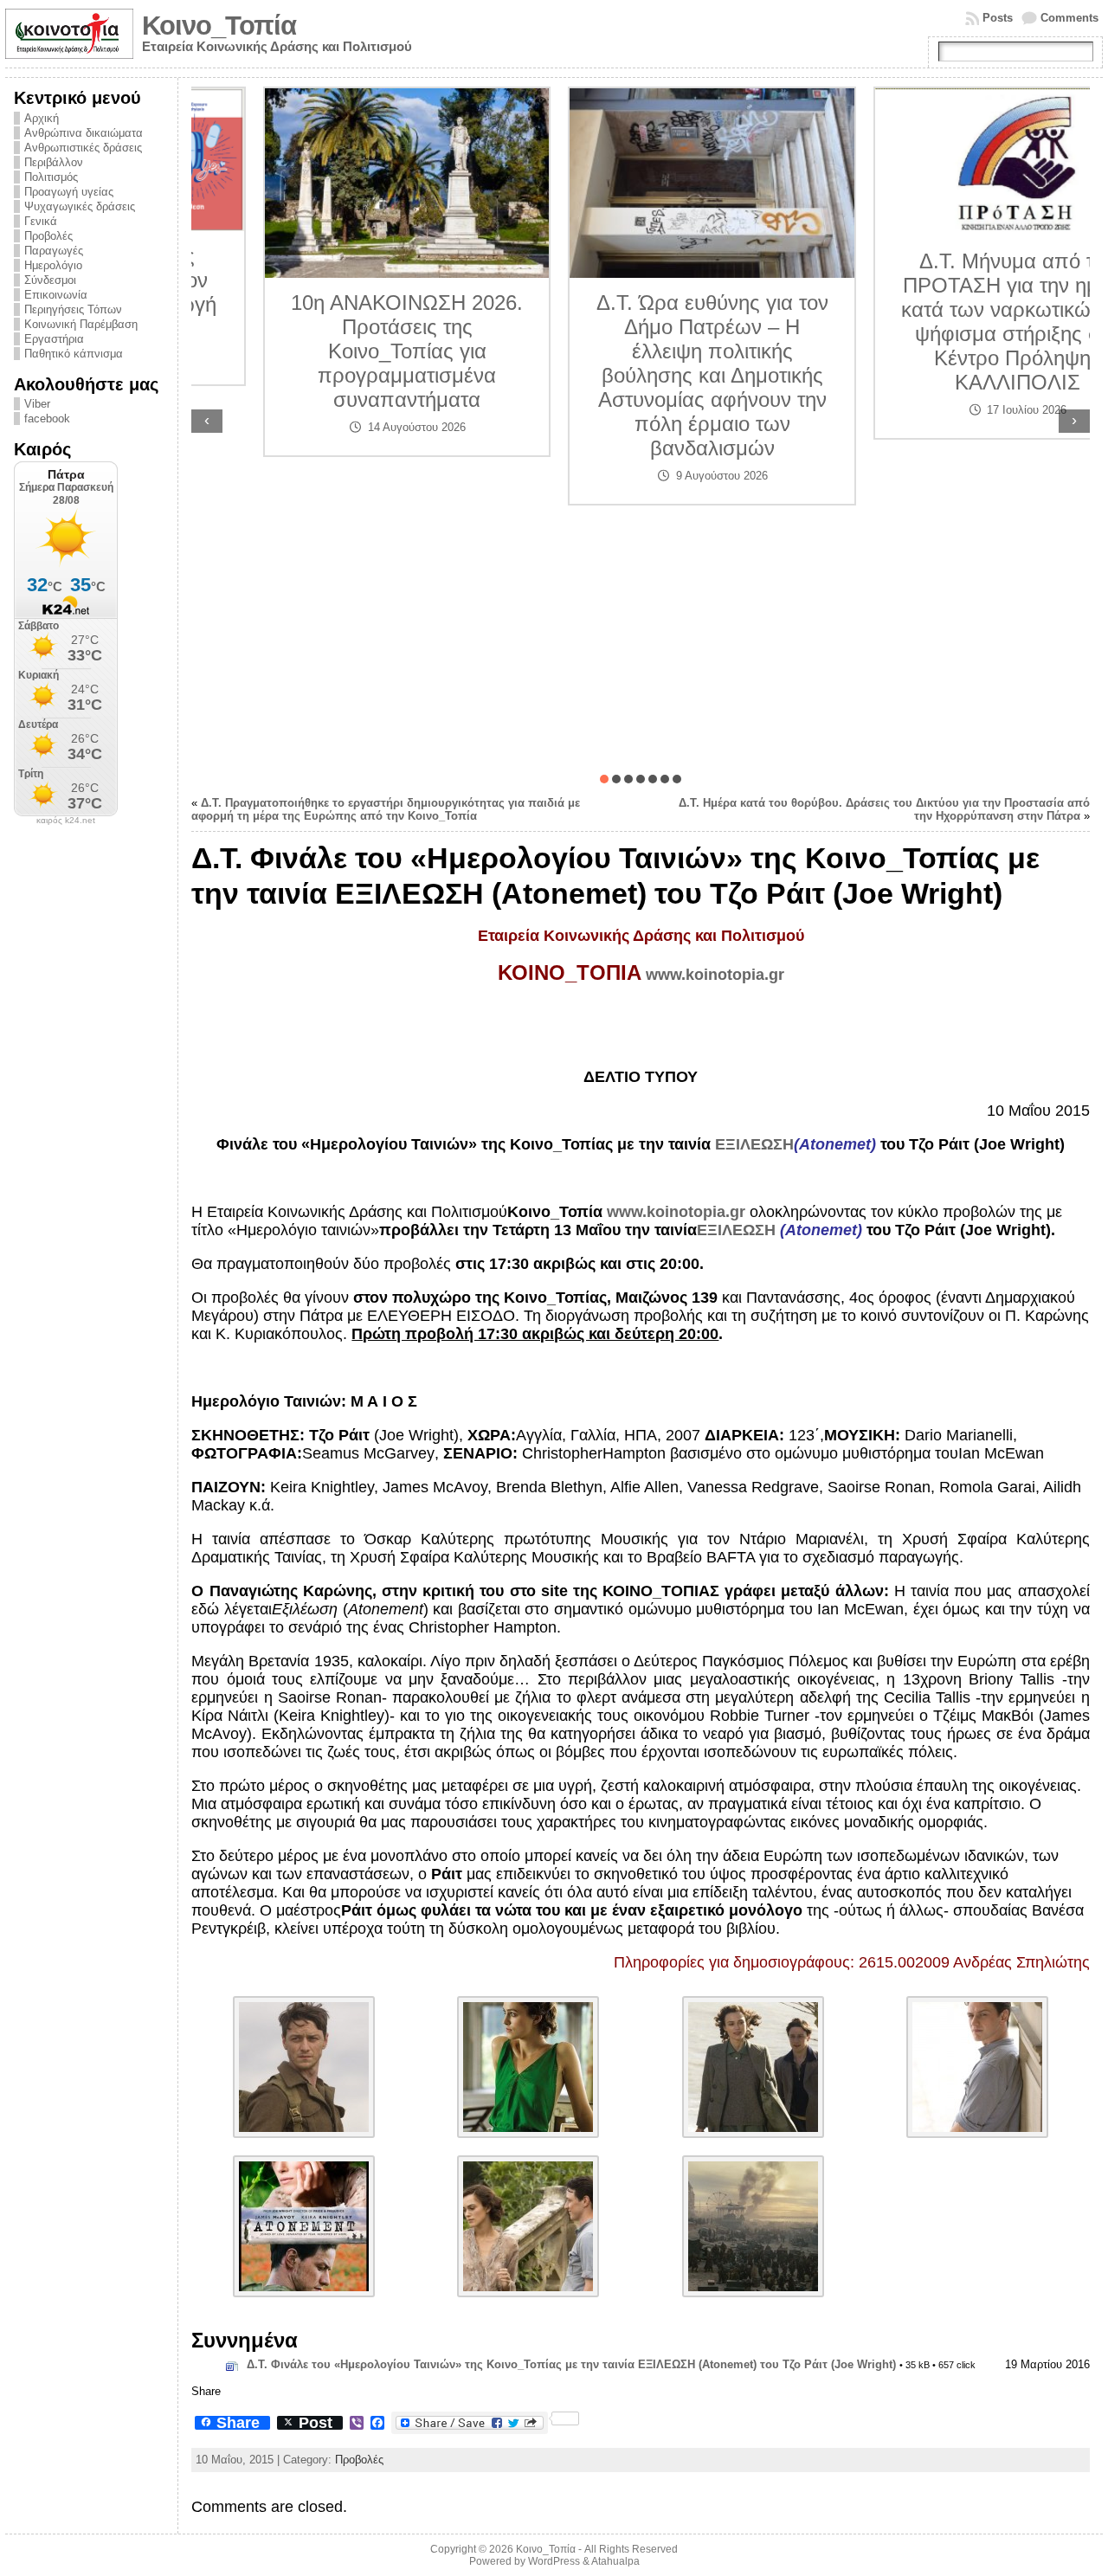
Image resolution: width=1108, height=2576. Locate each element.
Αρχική (42, 118)
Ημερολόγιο (53, 265)
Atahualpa (615, 2561)
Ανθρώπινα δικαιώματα (84, 133)
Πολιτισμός (51, 177)
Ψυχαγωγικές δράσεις (80, 206)
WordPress (554, 2561)
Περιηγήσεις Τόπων (73, 309)
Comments (1069, 18)
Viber (37, 404)
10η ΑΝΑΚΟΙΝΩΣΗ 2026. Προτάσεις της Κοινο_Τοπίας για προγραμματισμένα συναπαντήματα (336, 351)
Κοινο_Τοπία (219, 26)
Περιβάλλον (54, 162)
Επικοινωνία (56, 295)
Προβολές (48, 236)
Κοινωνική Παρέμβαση (81, 324)
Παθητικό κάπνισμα (74, 354)
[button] (604, 779)
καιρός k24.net (66, 821)
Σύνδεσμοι (50, 280)
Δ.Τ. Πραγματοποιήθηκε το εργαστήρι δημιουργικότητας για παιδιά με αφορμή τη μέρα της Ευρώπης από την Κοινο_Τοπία (386, 809)
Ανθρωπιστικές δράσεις (83, 148)
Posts (998, 18)
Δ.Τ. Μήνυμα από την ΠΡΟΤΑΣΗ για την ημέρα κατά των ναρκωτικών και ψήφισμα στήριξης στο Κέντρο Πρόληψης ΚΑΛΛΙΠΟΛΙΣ (947, 322)
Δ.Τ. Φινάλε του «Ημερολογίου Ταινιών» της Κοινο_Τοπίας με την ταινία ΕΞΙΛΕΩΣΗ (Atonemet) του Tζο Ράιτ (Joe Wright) (571, 2364)
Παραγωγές (54, 251)
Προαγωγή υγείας (69, 192)
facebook (47, 419)
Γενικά (41, 221)
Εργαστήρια (54, 339)
